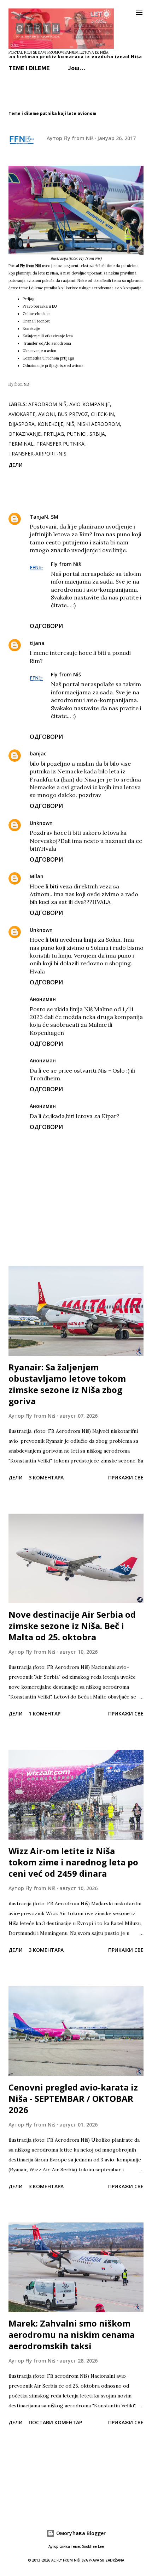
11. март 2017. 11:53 (77, 753)
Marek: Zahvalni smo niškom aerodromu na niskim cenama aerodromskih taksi (72, 2334)
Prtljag (28, 299)
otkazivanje (25, 434)
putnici (77, 434)
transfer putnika (60, 444)
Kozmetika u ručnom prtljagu (48, 358)
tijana (37, 643)
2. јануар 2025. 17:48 (87, 1106)
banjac (38, 753)
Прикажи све (126, 1477)
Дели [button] (16, 465)
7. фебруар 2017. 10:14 (78, 643)
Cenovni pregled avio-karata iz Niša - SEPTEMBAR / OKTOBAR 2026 (73, 2098)
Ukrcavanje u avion (39, 351)
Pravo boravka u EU (40, 306)
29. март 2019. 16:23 (83, 930)
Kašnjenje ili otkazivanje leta (48, 336)
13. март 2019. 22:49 (74, 876)
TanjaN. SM (44, 517)
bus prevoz (73, 414)
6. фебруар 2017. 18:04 (92, 517)
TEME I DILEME (29, 68)
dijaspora (22, 424)
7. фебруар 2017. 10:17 (115, 674)
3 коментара (46, 1477)
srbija (97, 434)
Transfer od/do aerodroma (47, 343)
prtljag (54, 434)
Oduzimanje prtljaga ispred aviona (54, 366)
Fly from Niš (66, 564)
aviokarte (22, 414)
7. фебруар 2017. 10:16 (115, 564)
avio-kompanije (90, 404)
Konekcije (31, 328)
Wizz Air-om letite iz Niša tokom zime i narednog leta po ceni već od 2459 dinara (73, 1862)
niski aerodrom (98, 424)
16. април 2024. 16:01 (88, 1060)
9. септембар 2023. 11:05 (92, 999)
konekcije (50, 424)
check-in (102, 414)
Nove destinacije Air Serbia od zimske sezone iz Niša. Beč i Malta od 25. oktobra (72, 1626)
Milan (37, 876)
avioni (46, 414)
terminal (21, 444)
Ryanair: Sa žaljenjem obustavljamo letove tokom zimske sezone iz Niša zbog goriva (67, 1384)
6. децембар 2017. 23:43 (88, 823)
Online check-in (37, 314)
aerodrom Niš (47, 404)
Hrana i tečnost (36, 321)
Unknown (41, 823)
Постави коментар (55, 2422)
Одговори (46, 626)
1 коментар (45, 1714)
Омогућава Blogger (80, 2533)
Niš (70, 424)
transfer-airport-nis (37, 454)
